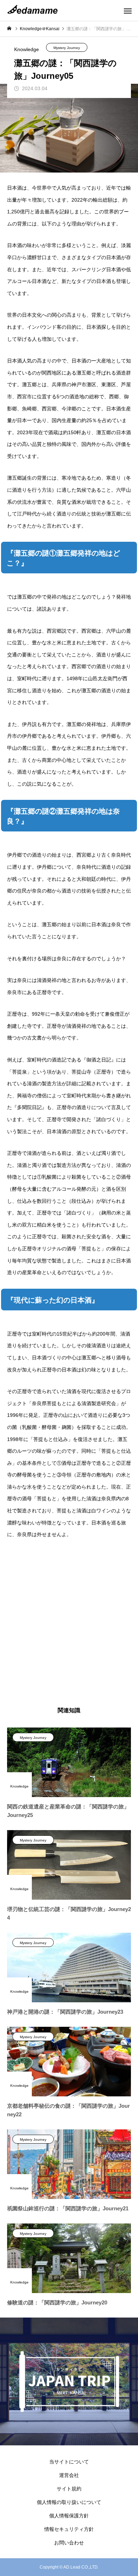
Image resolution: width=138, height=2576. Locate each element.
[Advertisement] (69, 1624)
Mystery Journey (67, 48)
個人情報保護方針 (69, 2516)
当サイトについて (69, 2462)
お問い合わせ (69, 2543)
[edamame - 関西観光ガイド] (34, 11)
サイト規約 (69, 2489)
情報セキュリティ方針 (69, 2529)
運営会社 (69, 2475)
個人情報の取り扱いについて (69, 2502)
